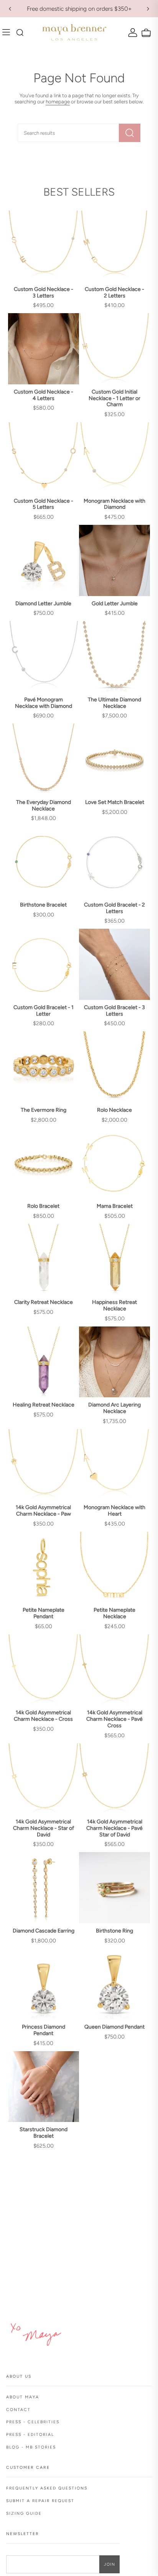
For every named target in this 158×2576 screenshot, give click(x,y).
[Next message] (148, 9)
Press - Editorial (30, 2435)
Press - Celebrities (33, 2422)
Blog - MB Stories (31, 2447)
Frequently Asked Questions (47, 2488)
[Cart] (145, 33)
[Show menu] (8, 33)
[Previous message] (10, 9)
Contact (18, 2410)
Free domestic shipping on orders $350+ (79, 9)
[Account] (132, 32)
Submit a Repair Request (40, 2501)
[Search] (130, 133)
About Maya (23, 2397)
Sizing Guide (24, 2513)
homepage (58, 101)
